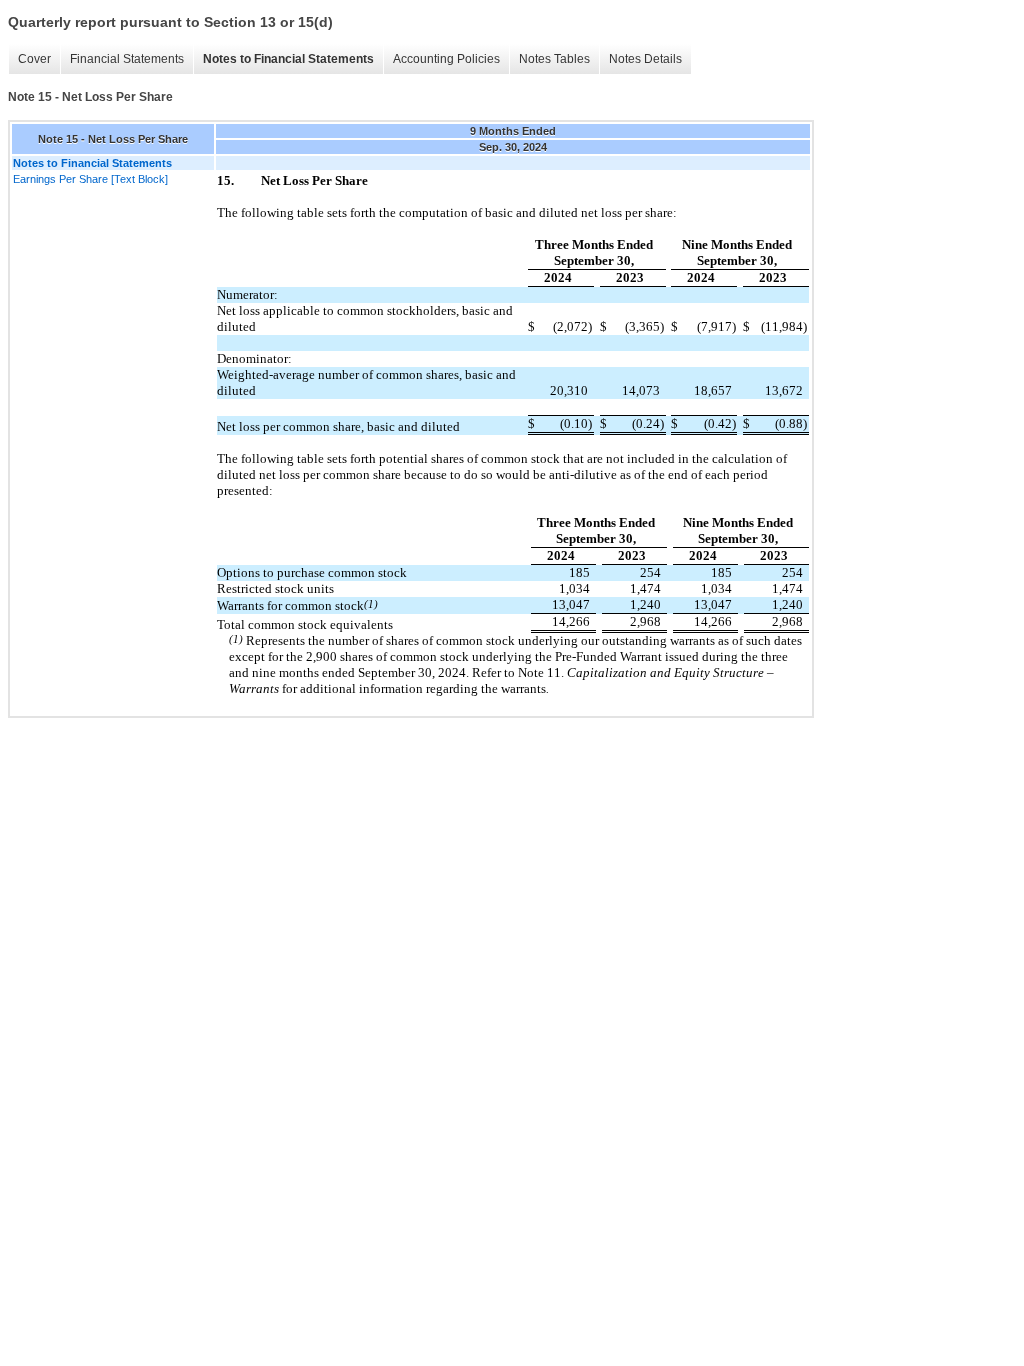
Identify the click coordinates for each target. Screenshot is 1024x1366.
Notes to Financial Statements (288, 59)
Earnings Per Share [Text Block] (90, 179)
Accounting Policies (446, 59)
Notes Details (645, 59)
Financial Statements (127, 59)
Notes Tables (554, 59)
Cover (34, 59)
